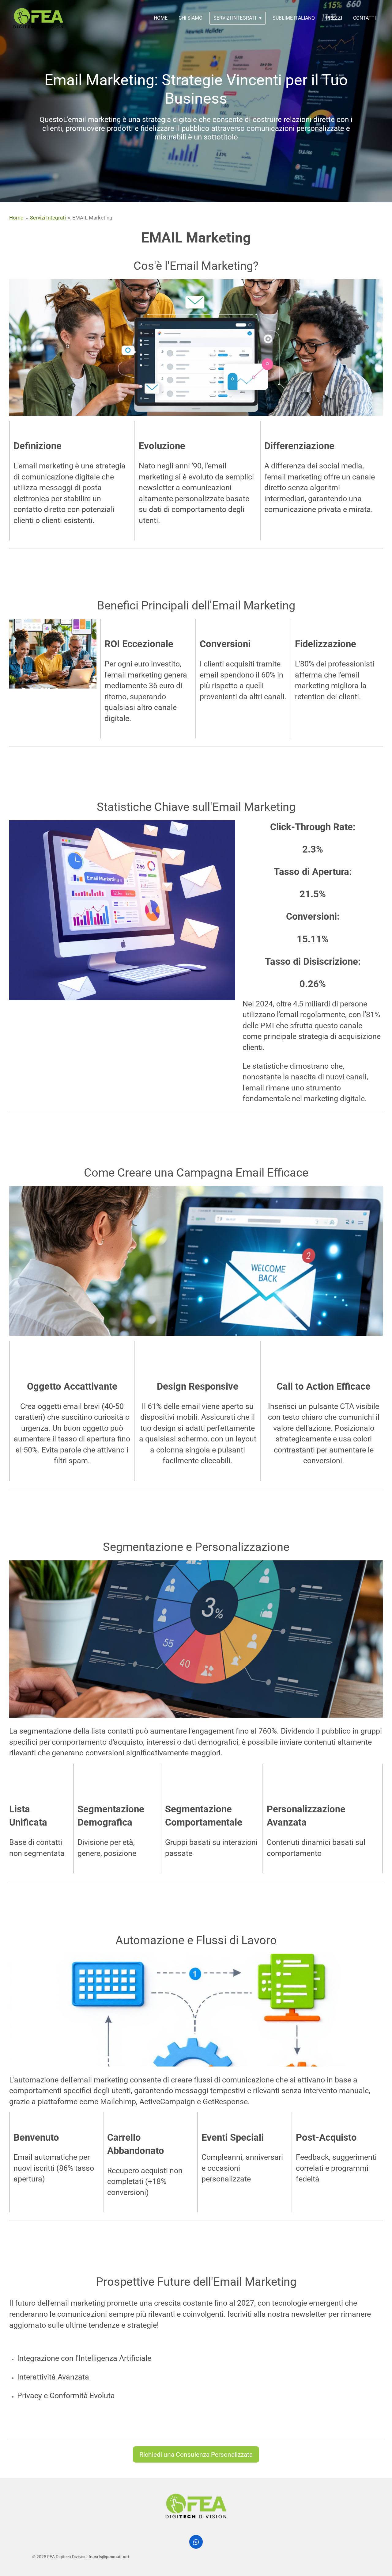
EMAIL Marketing (92, 218)
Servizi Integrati (48, 218)
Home (16, 218)
